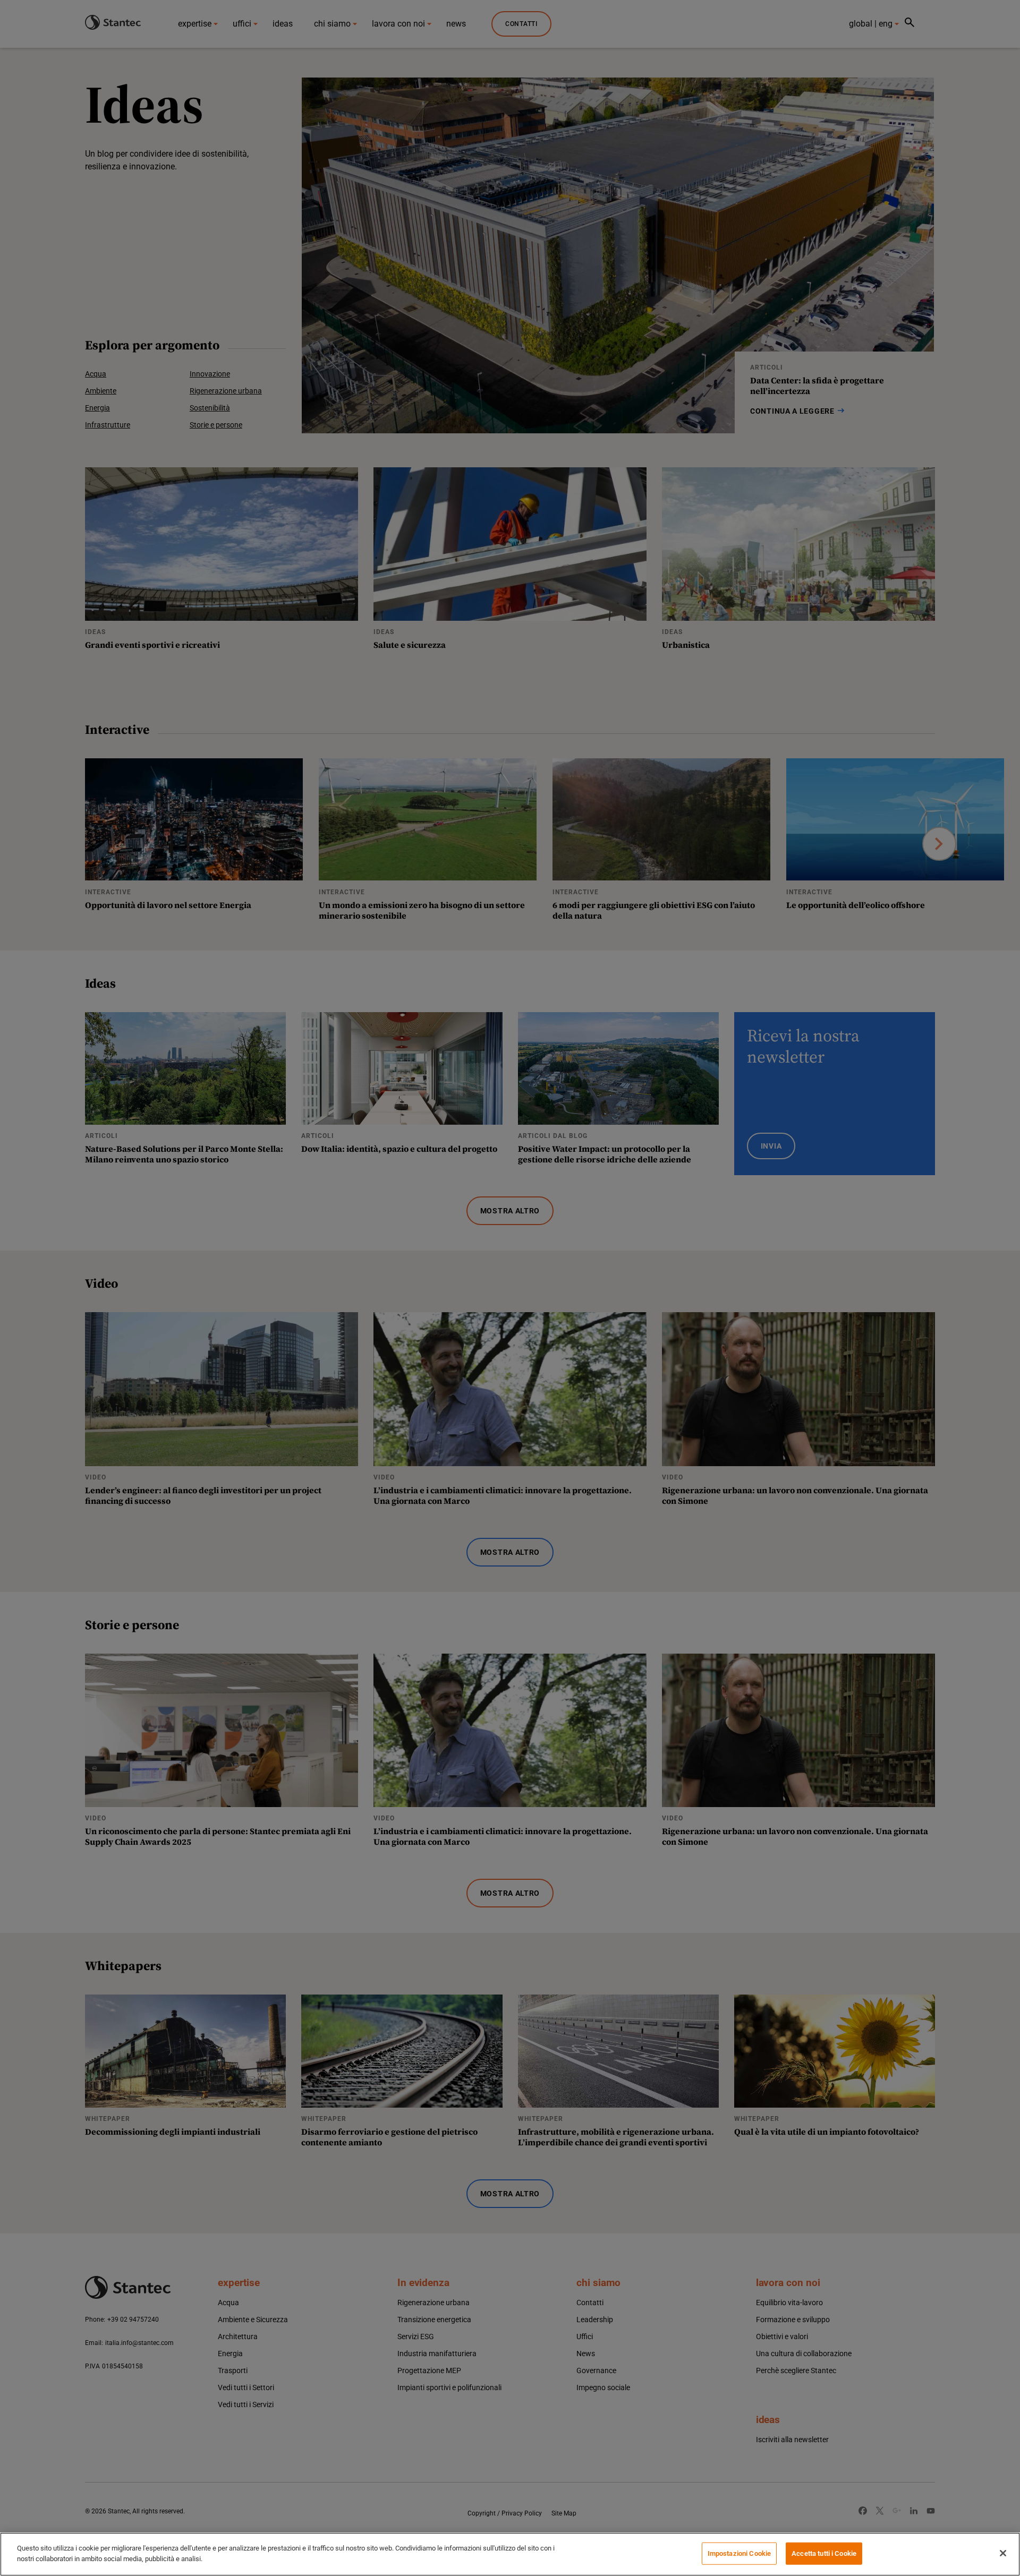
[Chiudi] (1003, 2553)
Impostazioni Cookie (739, 2553)
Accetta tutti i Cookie (824, 2553)
